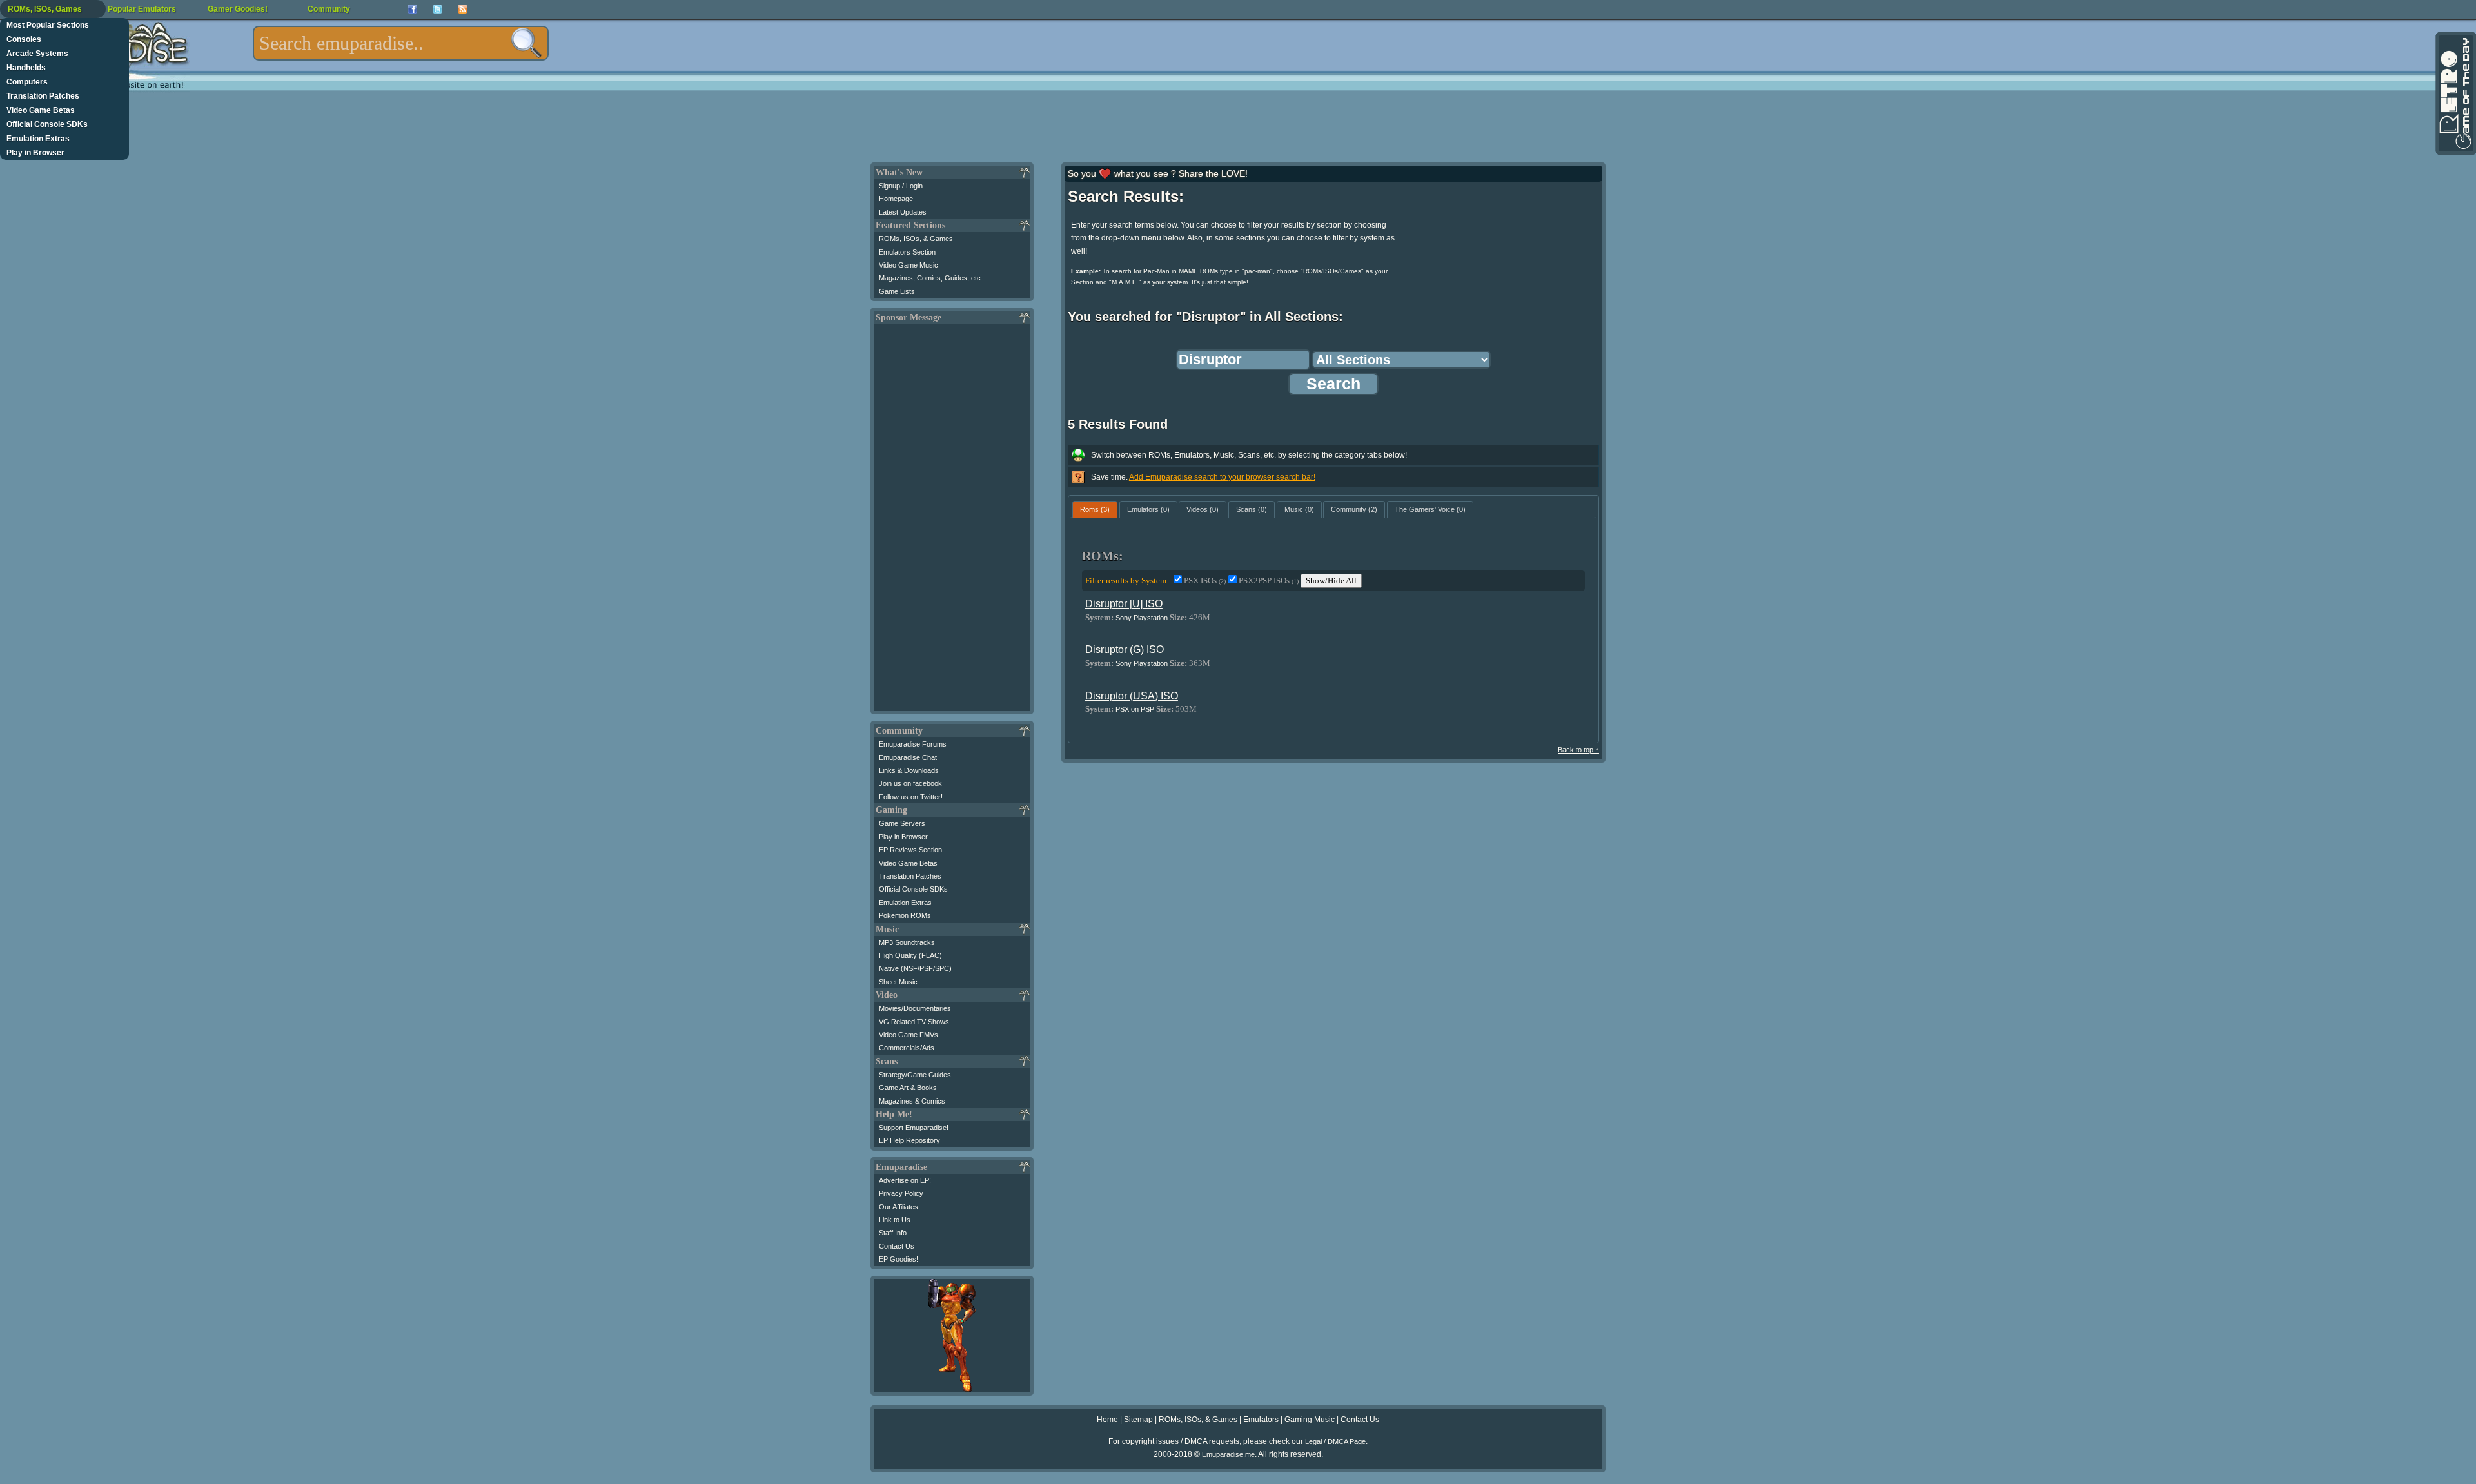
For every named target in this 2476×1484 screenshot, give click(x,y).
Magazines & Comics (912, 1101)
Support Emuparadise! (914, 1128)
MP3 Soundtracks (907, 942)
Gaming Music (1310, 1420)
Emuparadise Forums (913, 744)
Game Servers (902, 823)
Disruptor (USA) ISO (1132, 696)
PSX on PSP (1135, 709)
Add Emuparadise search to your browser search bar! (1222, 477)
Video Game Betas (41, 110)
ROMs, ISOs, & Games (916, 239)
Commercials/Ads (907, 1048)
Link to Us (895, 1220)
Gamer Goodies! (238, 9)
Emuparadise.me (1228, 1454)
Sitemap (1138, 1420)
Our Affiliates (899, 1207)
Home (1107, 1420)
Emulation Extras (38, 139)
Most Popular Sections (48, 25)
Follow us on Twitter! (911, 797)
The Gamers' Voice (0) (1430, 509)
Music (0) (1299, 509)
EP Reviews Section (910, 850)
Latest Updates (903, 212)
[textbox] (401, 43)
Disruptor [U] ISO (1124, 604)
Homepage (896, 199)
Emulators (1261, 1420)
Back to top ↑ (1578, 750)
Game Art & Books (908, 1088)
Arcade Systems (37, 54)
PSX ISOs (1205, 581)
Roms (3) (1095, 509)
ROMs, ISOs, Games (45, 9)
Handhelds (26, 68)
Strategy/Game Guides (915, 1075)
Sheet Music (898, 982)
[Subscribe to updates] (463, 9)
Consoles (24, 39)
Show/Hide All (1331, 581)
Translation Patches (43, 96)
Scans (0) (1252, 509)
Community (329, 9)
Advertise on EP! (905, 1180)
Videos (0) (1203, 509)
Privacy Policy (901, 1193)
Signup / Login (901, 186)
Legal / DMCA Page (1335, 1441)
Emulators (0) (1148, 509)
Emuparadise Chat (908, 757)
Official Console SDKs (47, 124)
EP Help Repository (909, 1140)
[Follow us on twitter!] (437, 9)
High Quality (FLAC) (910, 955)
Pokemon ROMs (905, 915)
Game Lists (897, 291)
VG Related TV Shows (914, 1022)
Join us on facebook (910, 783)
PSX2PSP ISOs (1269, 581)
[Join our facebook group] (412, 9)
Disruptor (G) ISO (1125, 649)
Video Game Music (909, 265)
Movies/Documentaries (915, 1008)
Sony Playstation (1142, 618)
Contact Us (897, 1246)
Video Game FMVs (909, 1035)
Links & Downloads (909, 770)
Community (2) (1354, 509)
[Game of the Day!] (2455, 93)
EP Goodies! (899, 1259)
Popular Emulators (142, 9)
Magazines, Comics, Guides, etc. (931, 278)
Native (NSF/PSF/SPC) (915, 968)
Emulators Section (907, 252)
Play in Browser (35, 153)
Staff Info (893, 1233)
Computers (27, 82)
